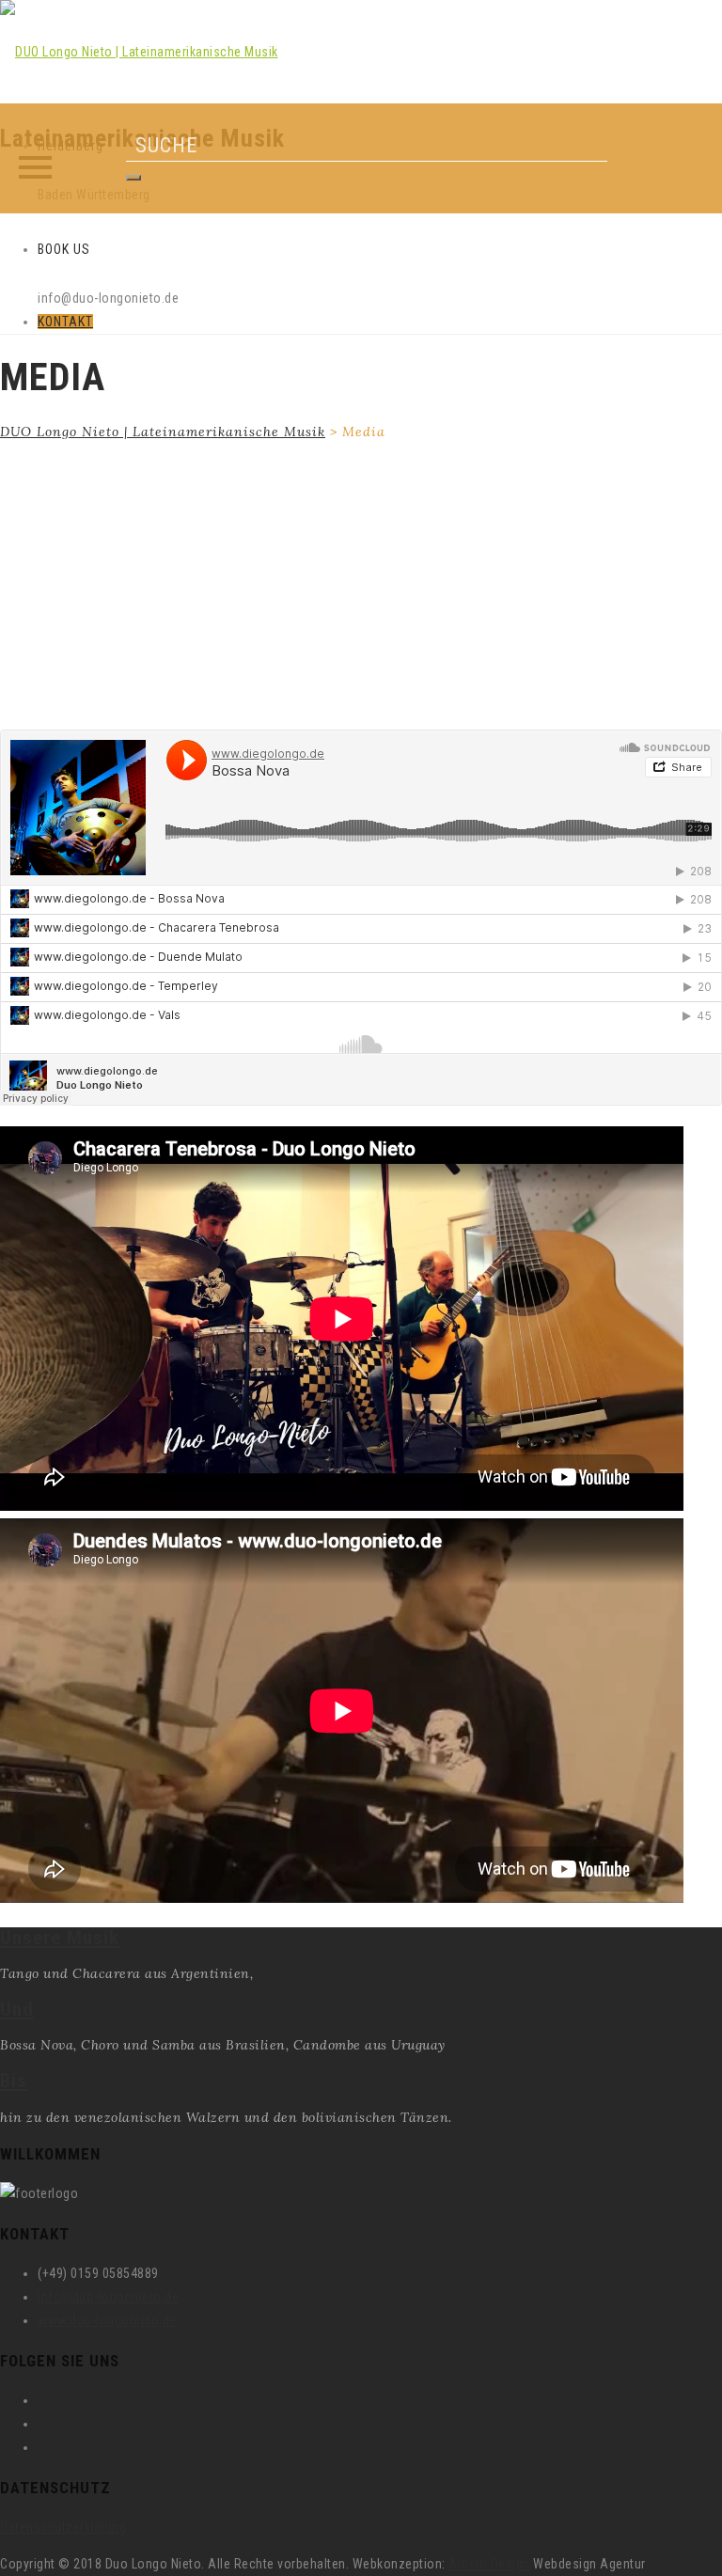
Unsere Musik (60, 1938)
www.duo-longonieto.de (107, 2320)
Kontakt (65, 322)
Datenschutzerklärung (63, 2527)
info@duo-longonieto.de (108, 2297)
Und (17, 2009)
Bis (14, 2081)
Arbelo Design (489, 2564)
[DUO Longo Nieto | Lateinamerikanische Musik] (139, 52)
